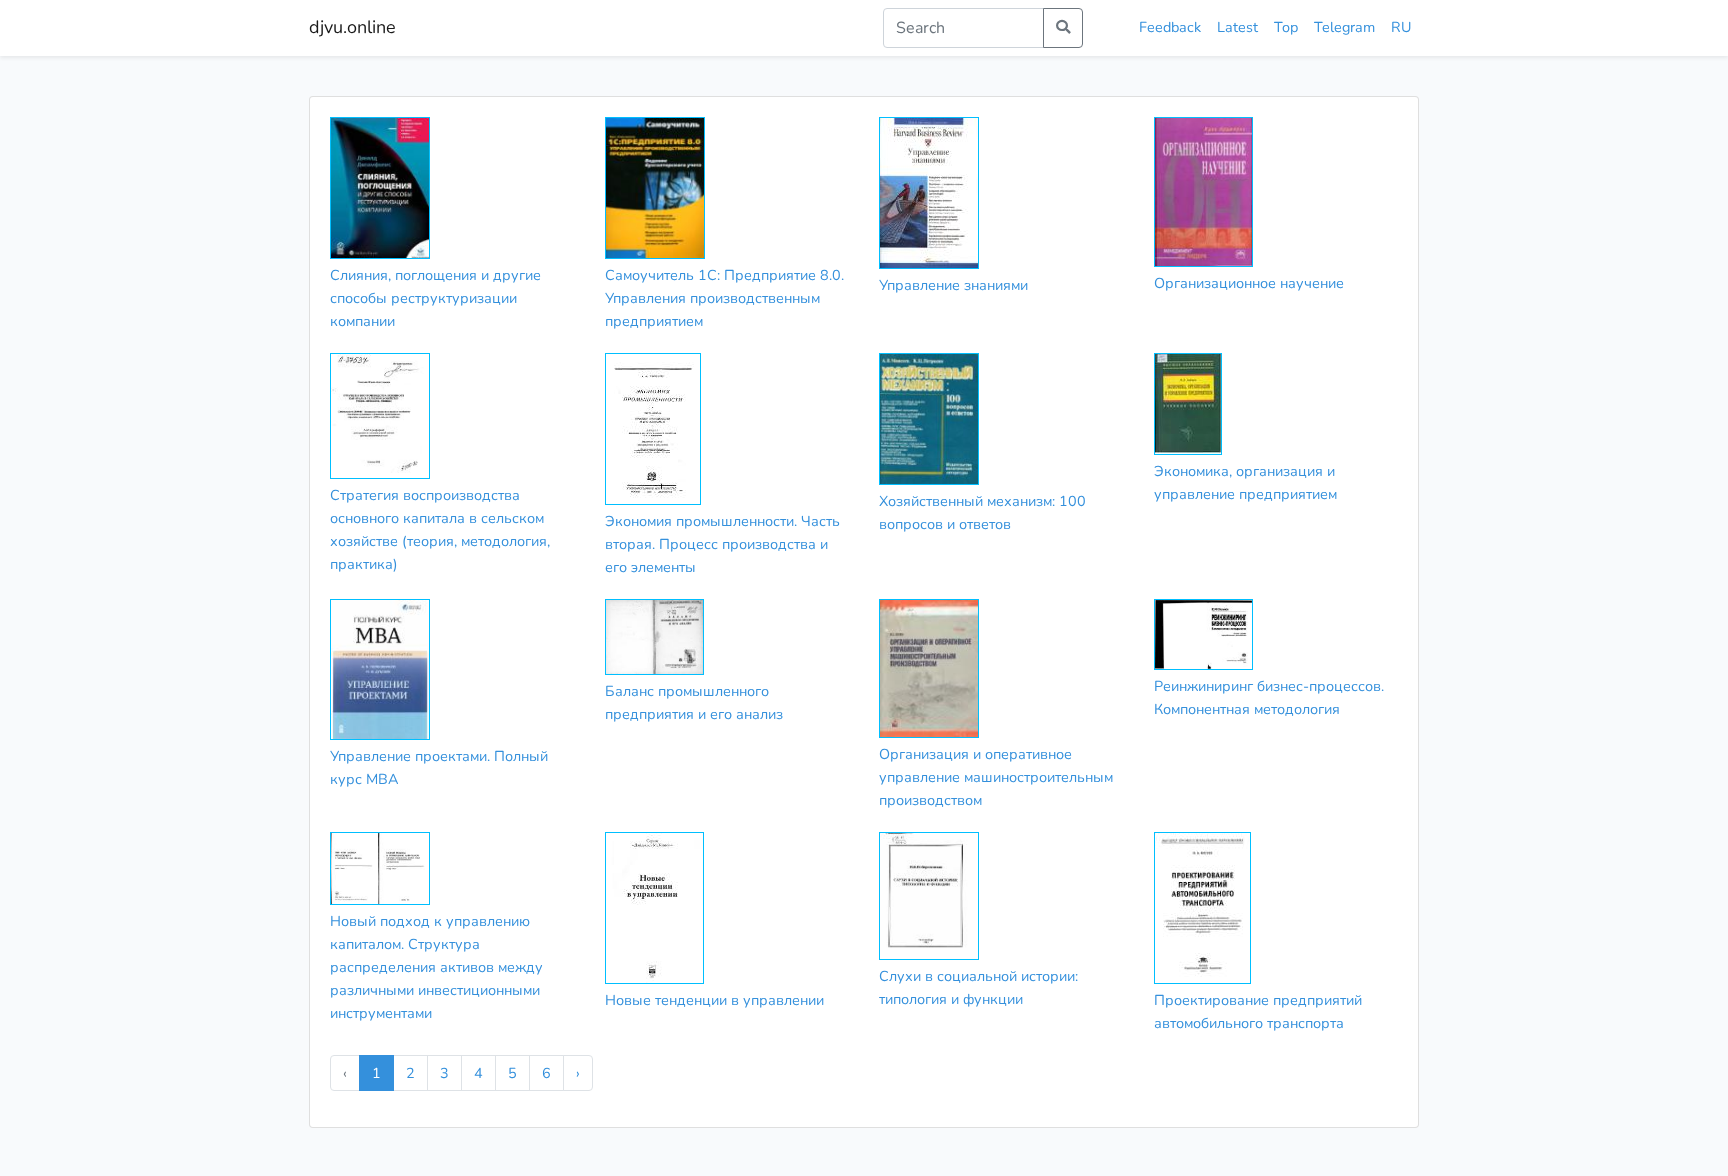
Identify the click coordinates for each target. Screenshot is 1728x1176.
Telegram (1344, 27)
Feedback (1170, 27)
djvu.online (352, 27)
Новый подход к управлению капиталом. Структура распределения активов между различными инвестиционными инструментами (436, 967)
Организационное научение (1249, 283)
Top (1286, 27)
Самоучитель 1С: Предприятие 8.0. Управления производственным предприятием (724, 298)
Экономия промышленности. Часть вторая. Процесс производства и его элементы (722, 544)
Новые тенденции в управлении (714, 1000)
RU (1401, 27)
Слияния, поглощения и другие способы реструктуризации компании (435, 298)
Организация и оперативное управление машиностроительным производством (996, 777)
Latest (1237, 27)
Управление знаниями (953, 285)
